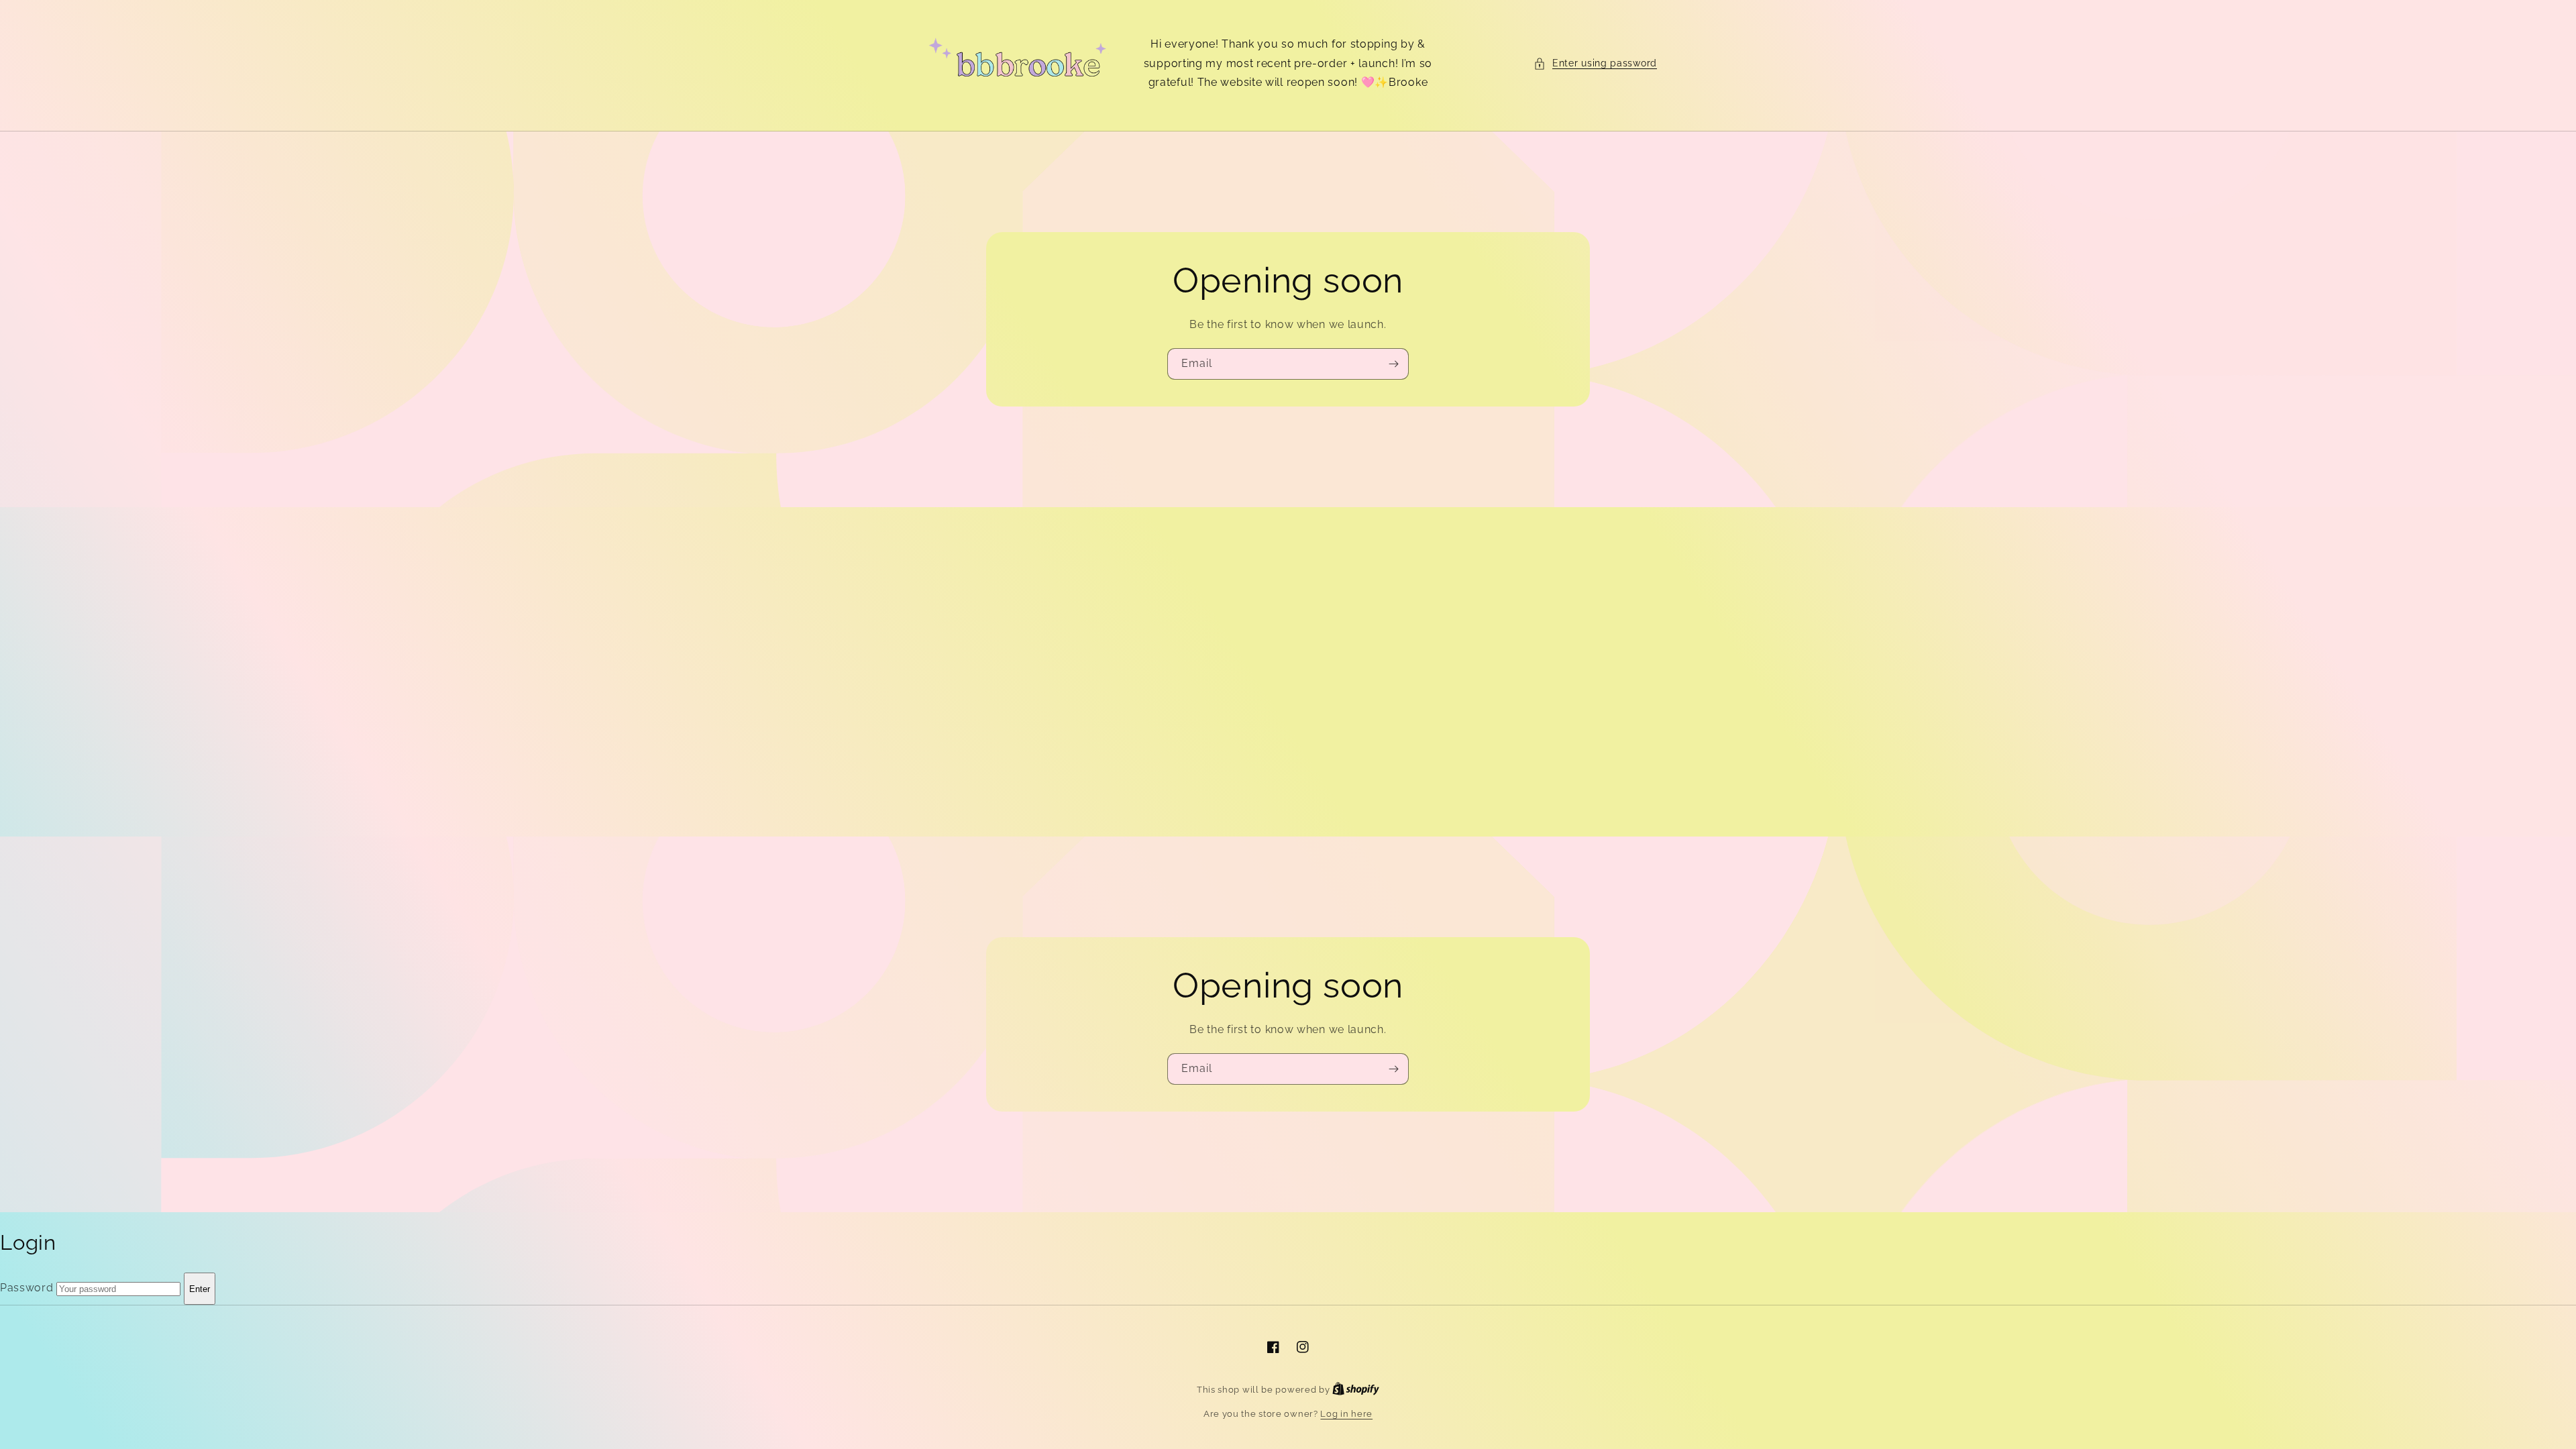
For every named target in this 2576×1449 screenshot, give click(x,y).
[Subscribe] (1393, 364)
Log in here (1346, 1414)
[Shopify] (1356, 1390)
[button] (1595, 63)
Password (27, 1288)
